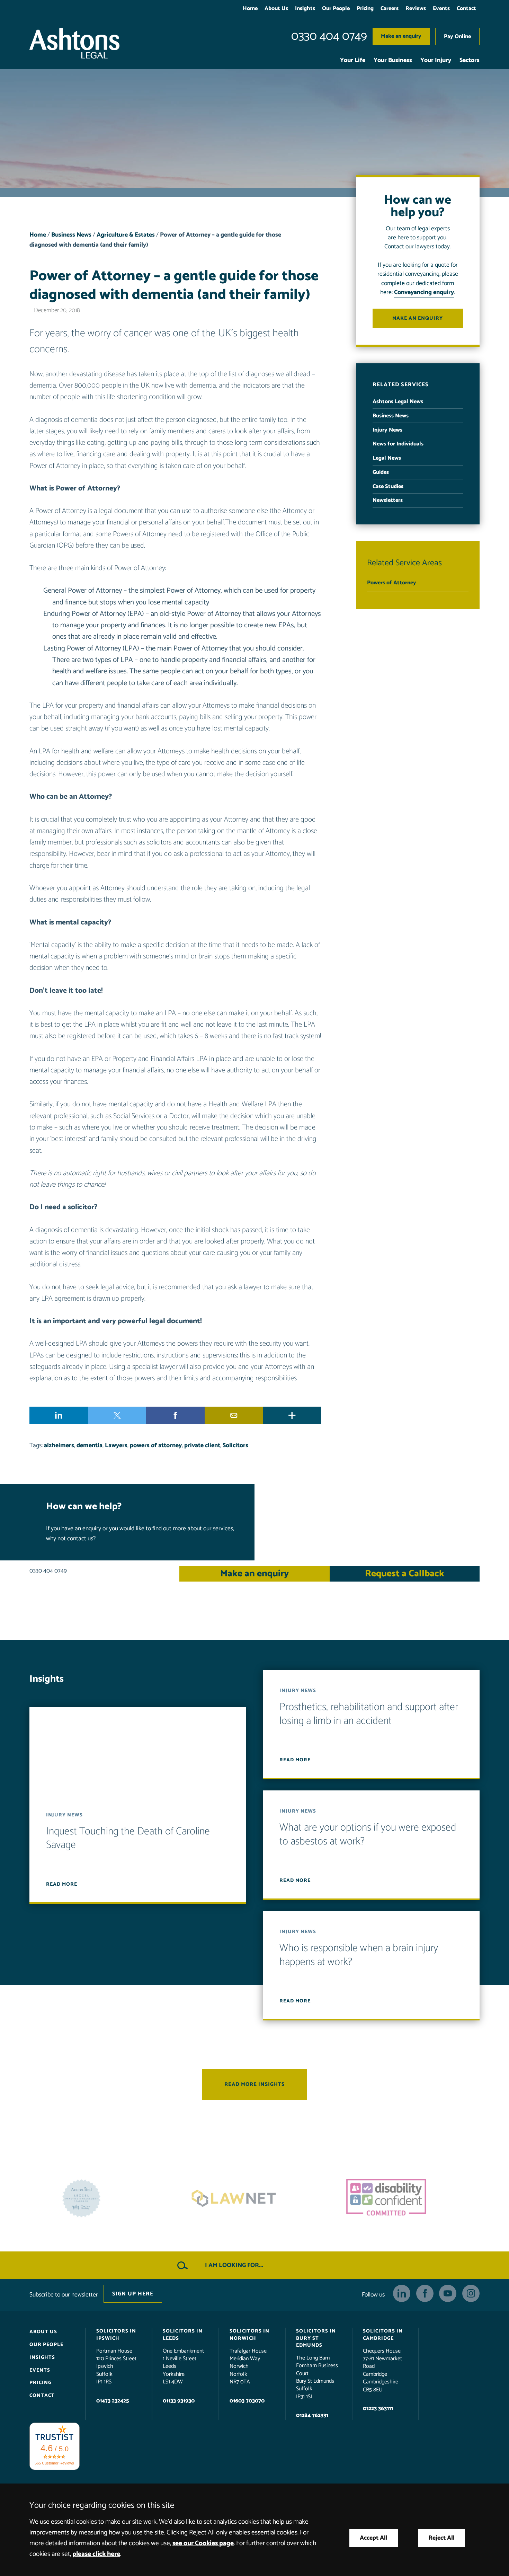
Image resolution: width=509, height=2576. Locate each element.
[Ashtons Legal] (74, 43)
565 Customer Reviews (54, 2463)
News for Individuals (398, 444)
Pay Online (457, 37)
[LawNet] (102, 2198)
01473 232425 (113, 2401)
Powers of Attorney (392, 583)
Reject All (441, 2538)
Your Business (393, 60)
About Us (276, 8)
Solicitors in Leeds (183, 2335)
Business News (71, 235)
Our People (336, 8)
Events (441, 8)
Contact (466, 8)
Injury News (387, 430)
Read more (62, 1884)
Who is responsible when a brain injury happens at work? (359, 1955)
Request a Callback (405, 1574)
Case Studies (388, 486)
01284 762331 (312, 2415)
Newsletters (388, 500)
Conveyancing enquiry (424, 293)
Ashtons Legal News (398, 402)
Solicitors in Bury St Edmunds (316, 2338)
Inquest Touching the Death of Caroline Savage (128, 1838)
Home (250, 8)
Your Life (353, 60)
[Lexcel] (407, 2198)
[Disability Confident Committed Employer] (254, 2198)
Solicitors (235, 1446)
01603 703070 (247, 2401)
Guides (381, 472)
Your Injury (436, 60)
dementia (90, 1446)
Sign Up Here (133, 2294)
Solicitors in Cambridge (383, 2335)
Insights (305, 8)
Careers (390, 8)
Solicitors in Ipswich (116, 2335)
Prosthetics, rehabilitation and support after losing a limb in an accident (369, 1714)
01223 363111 (378, 2409)
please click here (96, 2554)
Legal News (387, 458)
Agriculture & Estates (126, 235)
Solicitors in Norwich (249, 2335)
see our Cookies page (203, 2543)
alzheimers (59, 1446)
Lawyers (116, 1446)
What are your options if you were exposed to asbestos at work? (368, 1835)
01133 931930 (179, 2401)
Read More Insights (254, 2084)
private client (202, 1446)
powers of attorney (156, 1446)
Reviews (416, 8)
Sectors (470, 60)
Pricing (365, 8)
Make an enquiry (401, 36)
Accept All (374, 2538)
